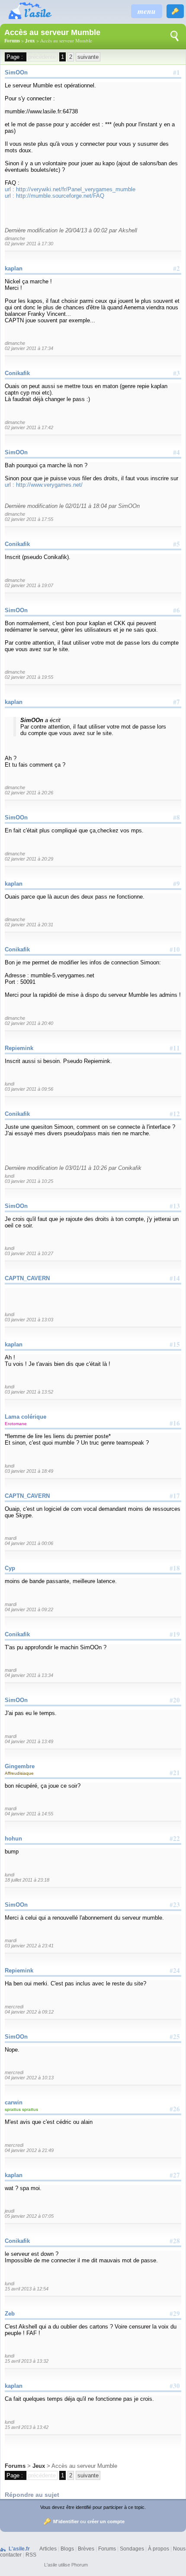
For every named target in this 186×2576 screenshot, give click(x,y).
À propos (159, 2549)
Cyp (10, 1568)
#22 (175, 1838)
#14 (175, 1278)
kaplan (14, 268)
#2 (176, 268)
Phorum (80, 2565)
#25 (175, 2036)
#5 (176, 544)
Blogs (67, 2549)
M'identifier (66, 2521)
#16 (175, 1423)
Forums (12, 41)
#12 (175, 1114)
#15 (175, 1344)
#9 (176, 883)
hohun (13, 1839)
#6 (176, 610)
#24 (175, 1970)
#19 (175, 1634)
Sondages (132, 2549)
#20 (175, 1700)
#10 (175, 949)
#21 (175, 1773)
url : (10, 189)
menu (147, 11)
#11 (175, 1048)
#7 (176, 702)
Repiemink (19, 1048)
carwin (14, 2102)
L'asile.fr (19, 2549)
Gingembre (20, 1766)
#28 (175, 2241)
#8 (176, 817)
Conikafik (17, 373)
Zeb (10, 2314)
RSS (31, 2555)
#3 (176, 373)
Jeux (30, 41)
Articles (48, 2549)
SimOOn (16, 72)
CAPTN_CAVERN (27, 1278)
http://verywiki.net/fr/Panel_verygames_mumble (76, 189)
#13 (175, 1206)
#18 (175, 1568)
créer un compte (106, 2521)
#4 (176, 452)
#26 (175, 2109)
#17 (175, 1496)
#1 (176, 72)
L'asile (51, 2565)
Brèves (86, 2549)
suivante (88, 57)
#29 (175, 2313)
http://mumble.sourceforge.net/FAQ (60, 196)
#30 (175, 2386)
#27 (175, 2175)
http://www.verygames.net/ (49, 485)
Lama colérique (26, 1417)
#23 (175, 1905)
